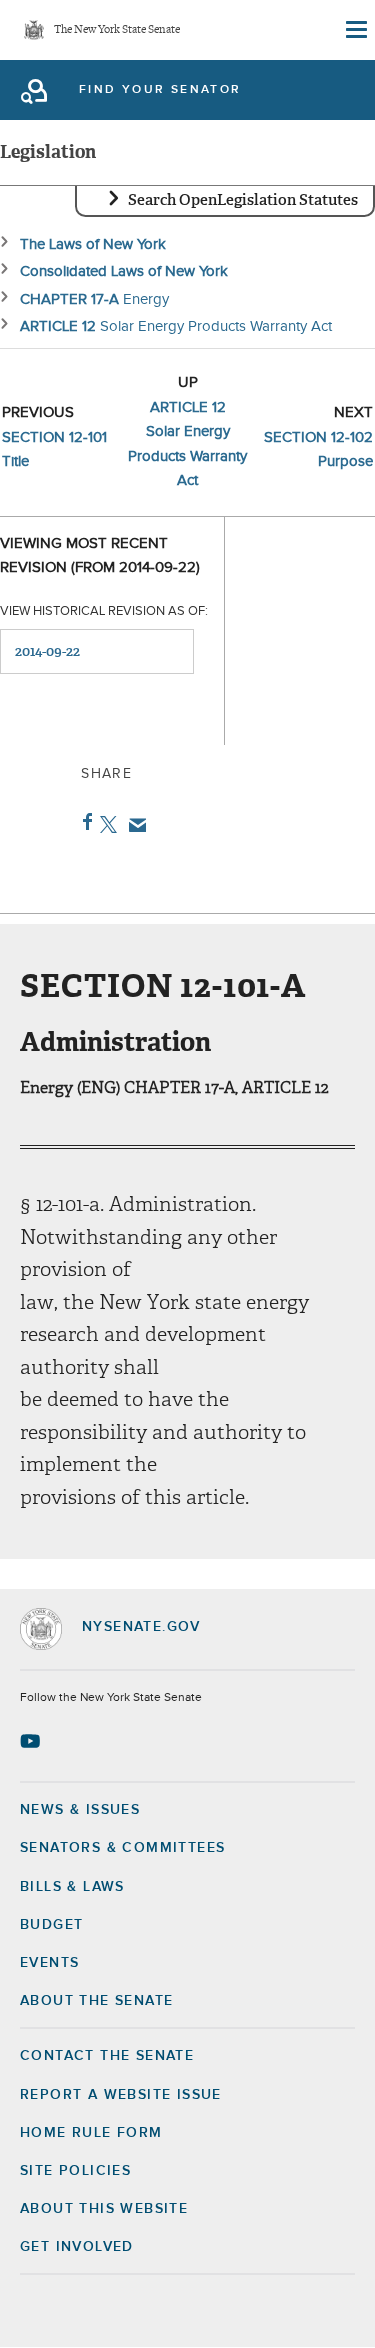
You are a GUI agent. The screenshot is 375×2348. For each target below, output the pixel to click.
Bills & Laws (72, 1887)
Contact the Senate (107, 2056)
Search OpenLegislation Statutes (243, 200)
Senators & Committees (122, 1848)
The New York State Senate (117, 30)
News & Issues (80, 1810)
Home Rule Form (91, 2133)
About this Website (104, 2209)
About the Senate (96, 2001)
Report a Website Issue (121, 2095)
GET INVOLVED (77, 2247)
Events (49, 1963)
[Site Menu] (355, 30)
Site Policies (75, 2171)
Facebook (83, 822)
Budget (51, 1925)
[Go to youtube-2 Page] (32, 1741)
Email (133, 825)
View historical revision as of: (104, 611)
